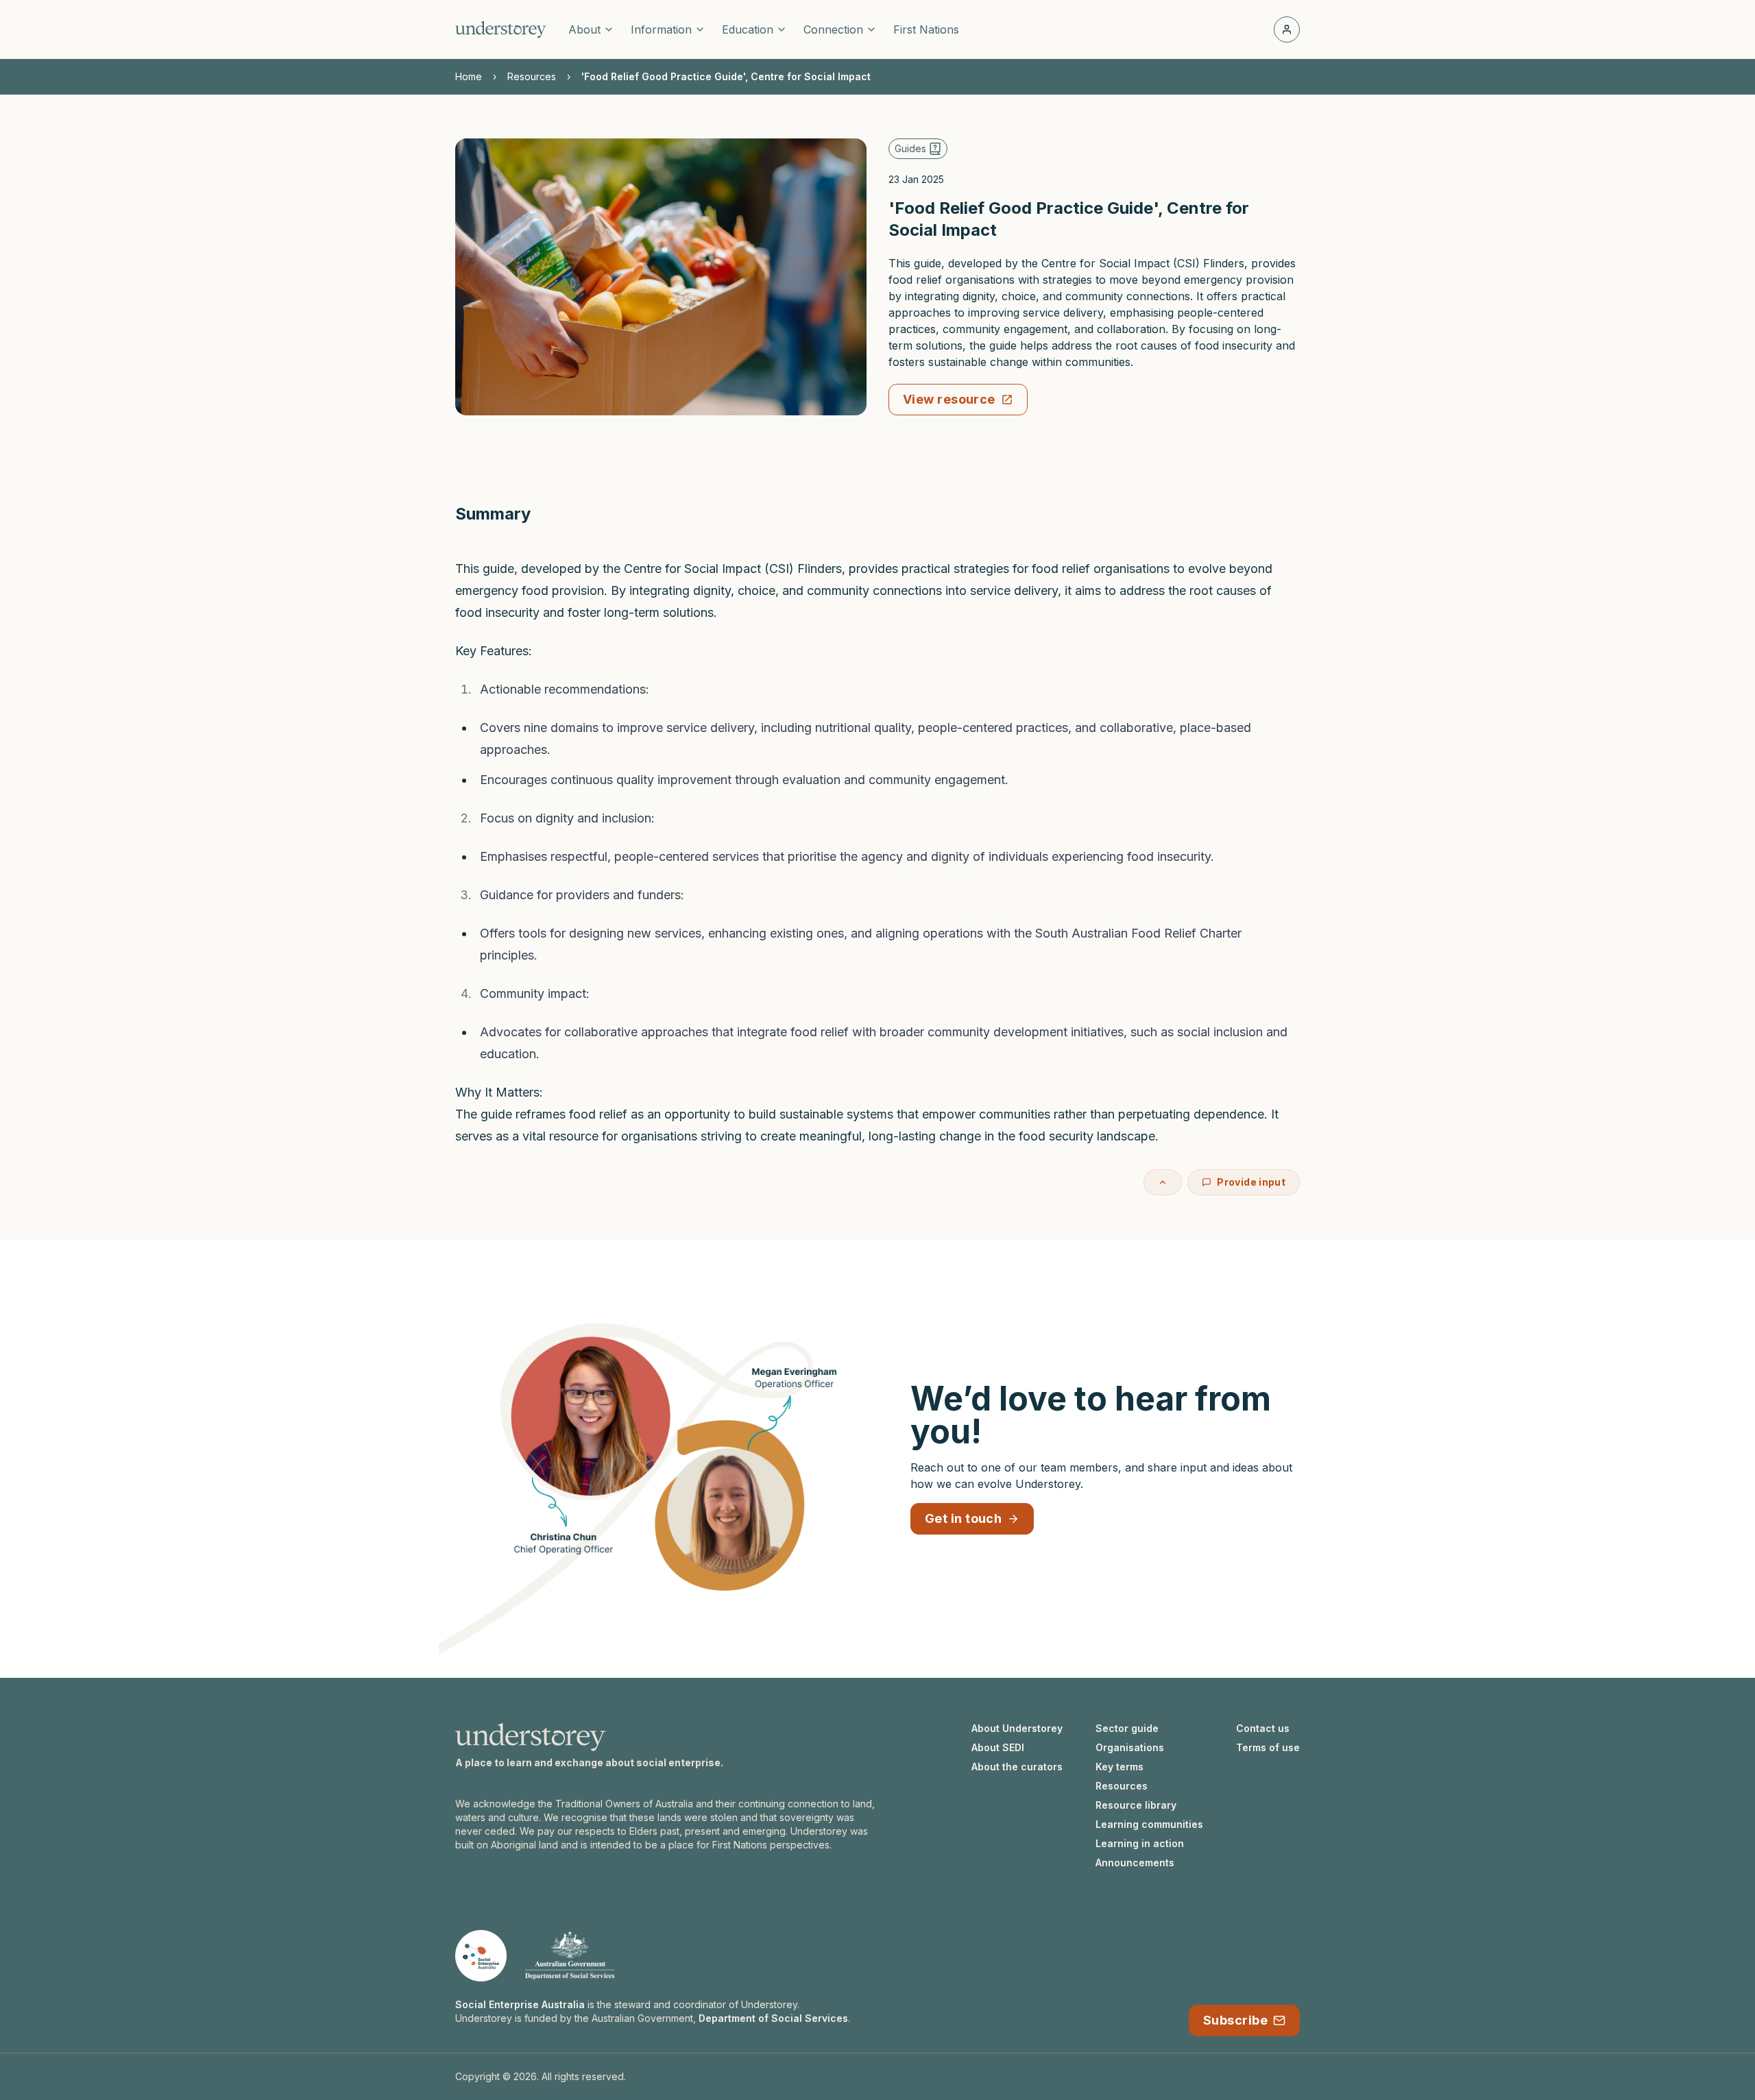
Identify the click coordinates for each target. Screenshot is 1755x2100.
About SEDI (998, 1747)
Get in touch (963, 1518)
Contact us (1263, 1728)
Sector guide (1127, 1728)
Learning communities (1149, 1824)
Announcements (1135, 1863)
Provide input (1251, 1182)
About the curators (1017, 1767)
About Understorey (1017, 1728)
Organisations (1130, 1747)
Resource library (1136, 1805)
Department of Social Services (773, 2018)
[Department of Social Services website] (570, 1956)
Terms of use (1268, 1747)
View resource (949, 399)
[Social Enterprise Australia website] (481, 1956)
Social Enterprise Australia (520, 2004)
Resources (532, 76)
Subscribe (1235, 2020)
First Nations (926, 29)
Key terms (1119, 1767)
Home (469, 76)
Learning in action (1140, 1843)
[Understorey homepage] (501, 29)
